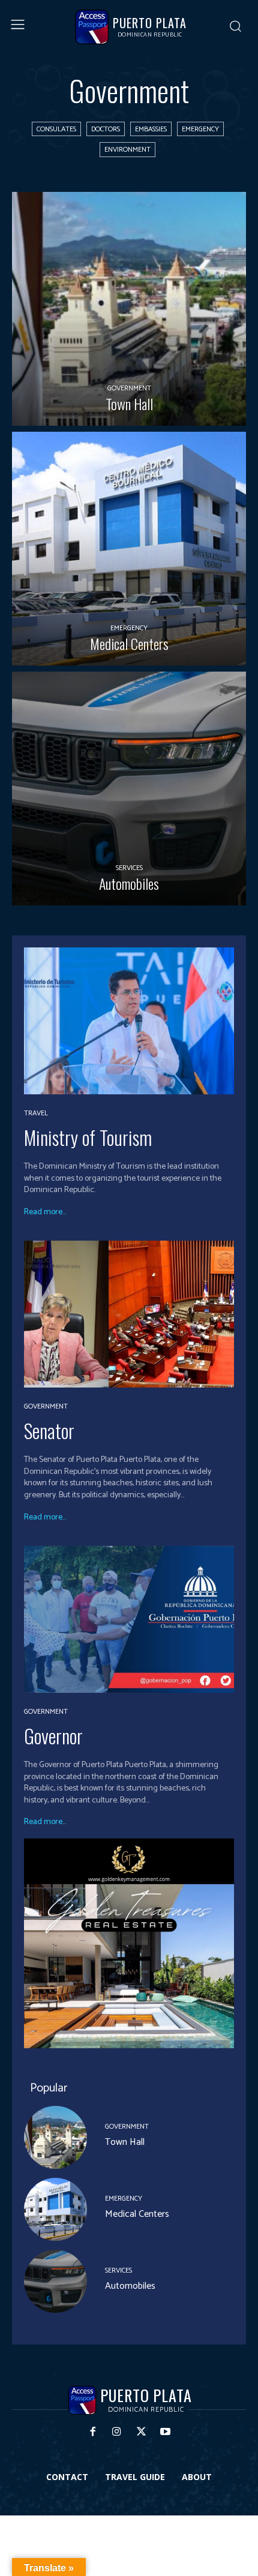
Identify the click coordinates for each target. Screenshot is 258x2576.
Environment (127, 150)
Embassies (151, 129)
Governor (53, 1736)
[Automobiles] (129, 789)
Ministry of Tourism (88, 1137)
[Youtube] (166, 2432)
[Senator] (129, 1314)
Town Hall (125, 2142)
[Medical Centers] (129, 549)
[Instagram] (117, 2432)
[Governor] (129, 1619)
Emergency (200, 129)
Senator (49, 1430)
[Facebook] (93, 2432)
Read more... (45, 1212)
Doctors (106, 129)
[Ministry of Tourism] (129, 1021)
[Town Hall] (129, 309)
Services (129, 868)
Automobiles (130, 2286)
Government (129, 388)
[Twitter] (141, 2432)
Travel (36, 1114)
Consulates (56, 129)
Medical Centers (137, 2214)
